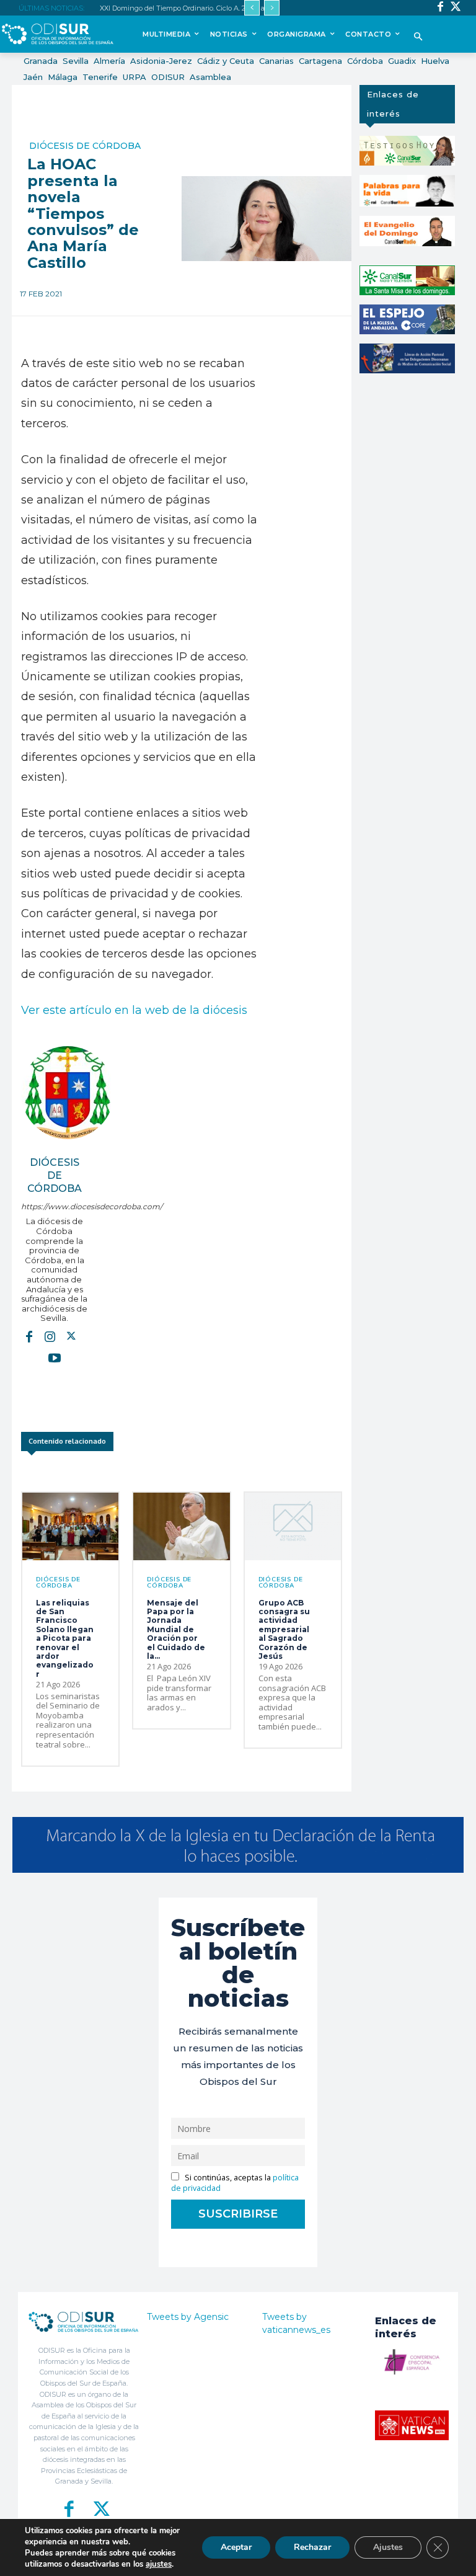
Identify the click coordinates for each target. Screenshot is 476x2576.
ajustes (159, 2564)
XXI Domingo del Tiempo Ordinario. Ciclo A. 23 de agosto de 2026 (204, 8)
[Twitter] (456, 8)
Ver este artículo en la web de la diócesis (134, 1010)
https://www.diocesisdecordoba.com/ (54, 1206)
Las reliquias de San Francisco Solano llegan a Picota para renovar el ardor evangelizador (65, 1638)
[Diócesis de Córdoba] (68, 1093)
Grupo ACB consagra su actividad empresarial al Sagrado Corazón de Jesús (284, 1629)
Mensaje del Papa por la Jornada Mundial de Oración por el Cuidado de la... (176, 1629)
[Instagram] (50, 1336)
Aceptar (236, 2547)
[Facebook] (440, 8)
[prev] (252, 8)
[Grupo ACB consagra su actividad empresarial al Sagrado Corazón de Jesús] (293, 1526)
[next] (272, 8)
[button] (418, 38)
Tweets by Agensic (188, 2317)
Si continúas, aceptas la (235, 2183)
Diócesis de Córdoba (85, 146)
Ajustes (388, 2547)
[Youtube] (55, 1357)
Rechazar (312, 2547)
